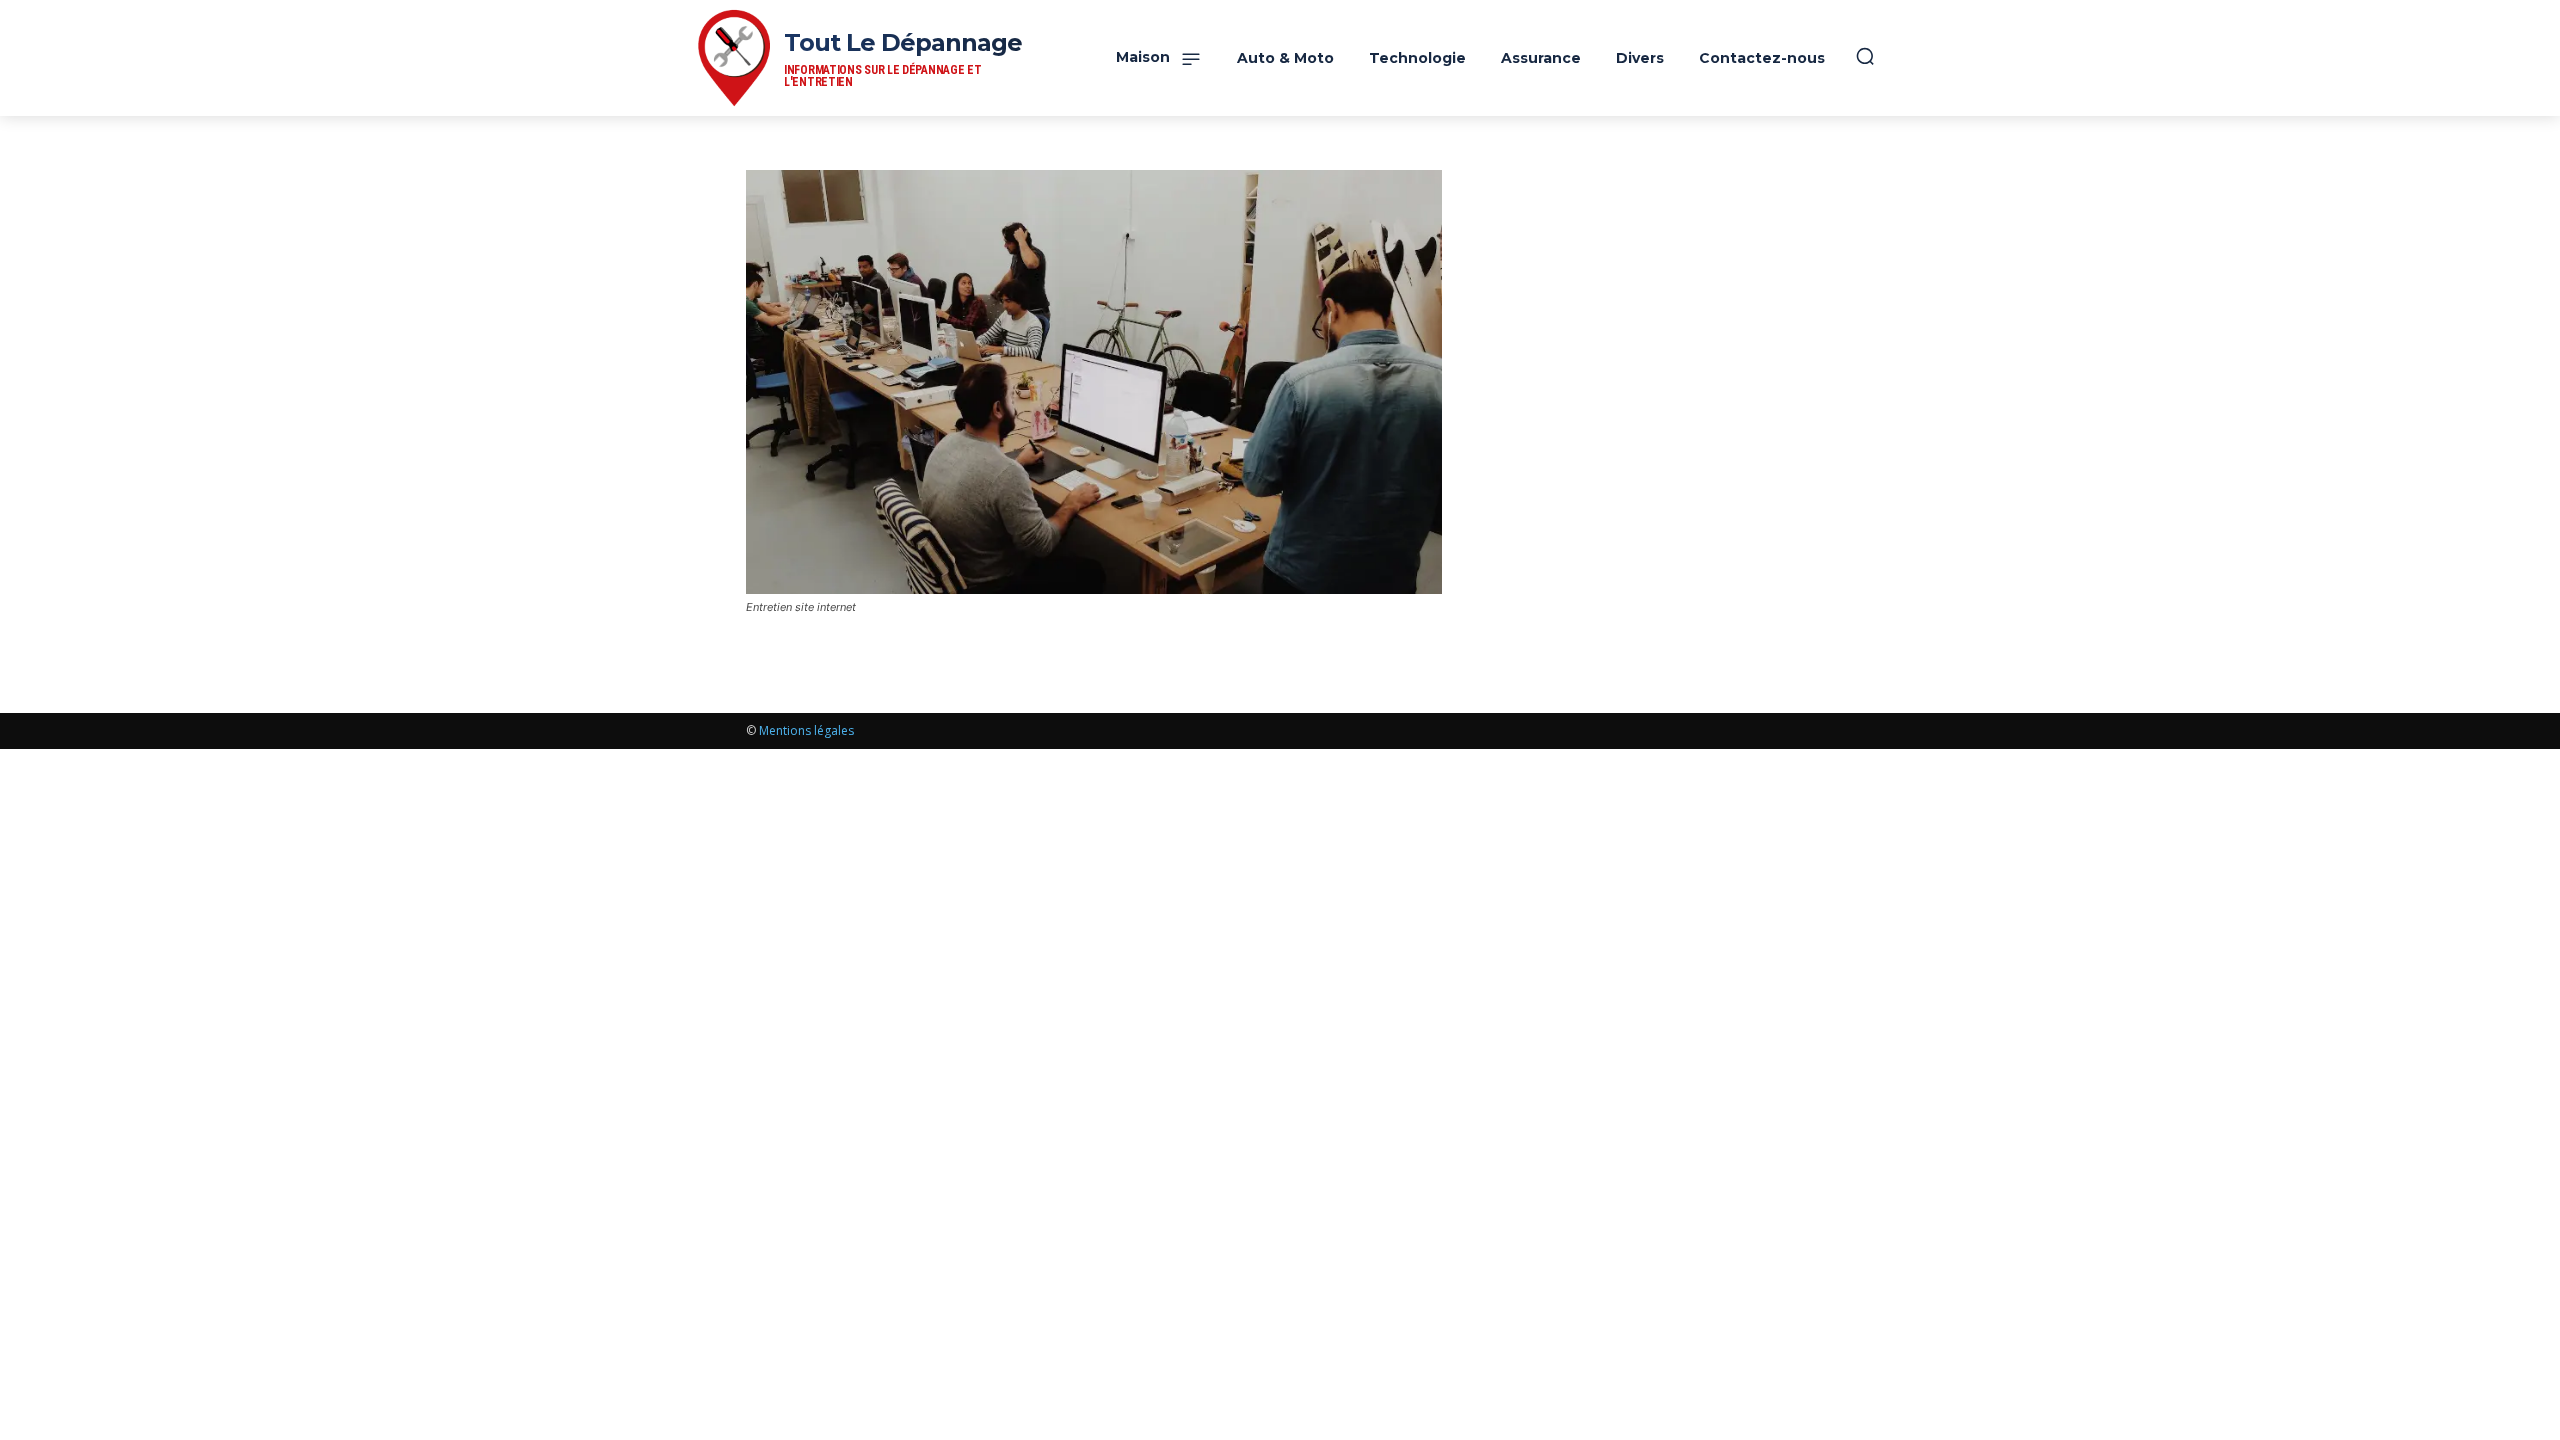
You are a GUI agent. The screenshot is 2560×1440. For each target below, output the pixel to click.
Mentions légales (806, 730)
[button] (1865, 56)
